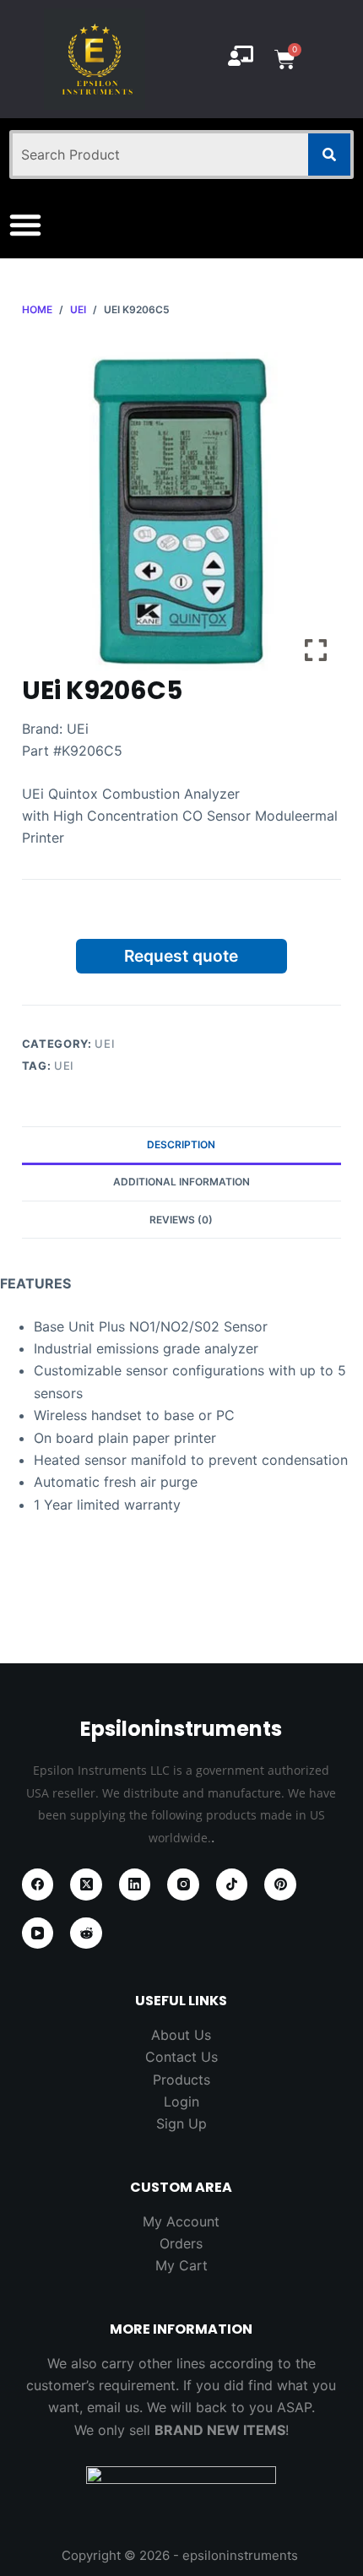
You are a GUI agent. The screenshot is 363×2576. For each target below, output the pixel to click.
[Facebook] (38, 1885)
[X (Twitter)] (86, 1885)
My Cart (181, 2265)
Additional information (181, 1182)
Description (181, 1144)
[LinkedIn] (135, 1885)
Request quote (181, 956)
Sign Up (181, 2123)
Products (181, 2080)
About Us (181, 2035)
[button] (25, 225)
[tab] (181, 1145)
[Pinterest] (280, 1885)
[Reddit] (86, 1933)
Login (181, 2101)
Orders (181, 2243)
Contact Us (181, 2057)
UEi (105, 1044)
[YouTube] (38, 1933)
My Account (181, 2221)
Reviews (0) (181, 1220)
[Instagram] (183, 1885)
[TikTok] (232, 1885)
